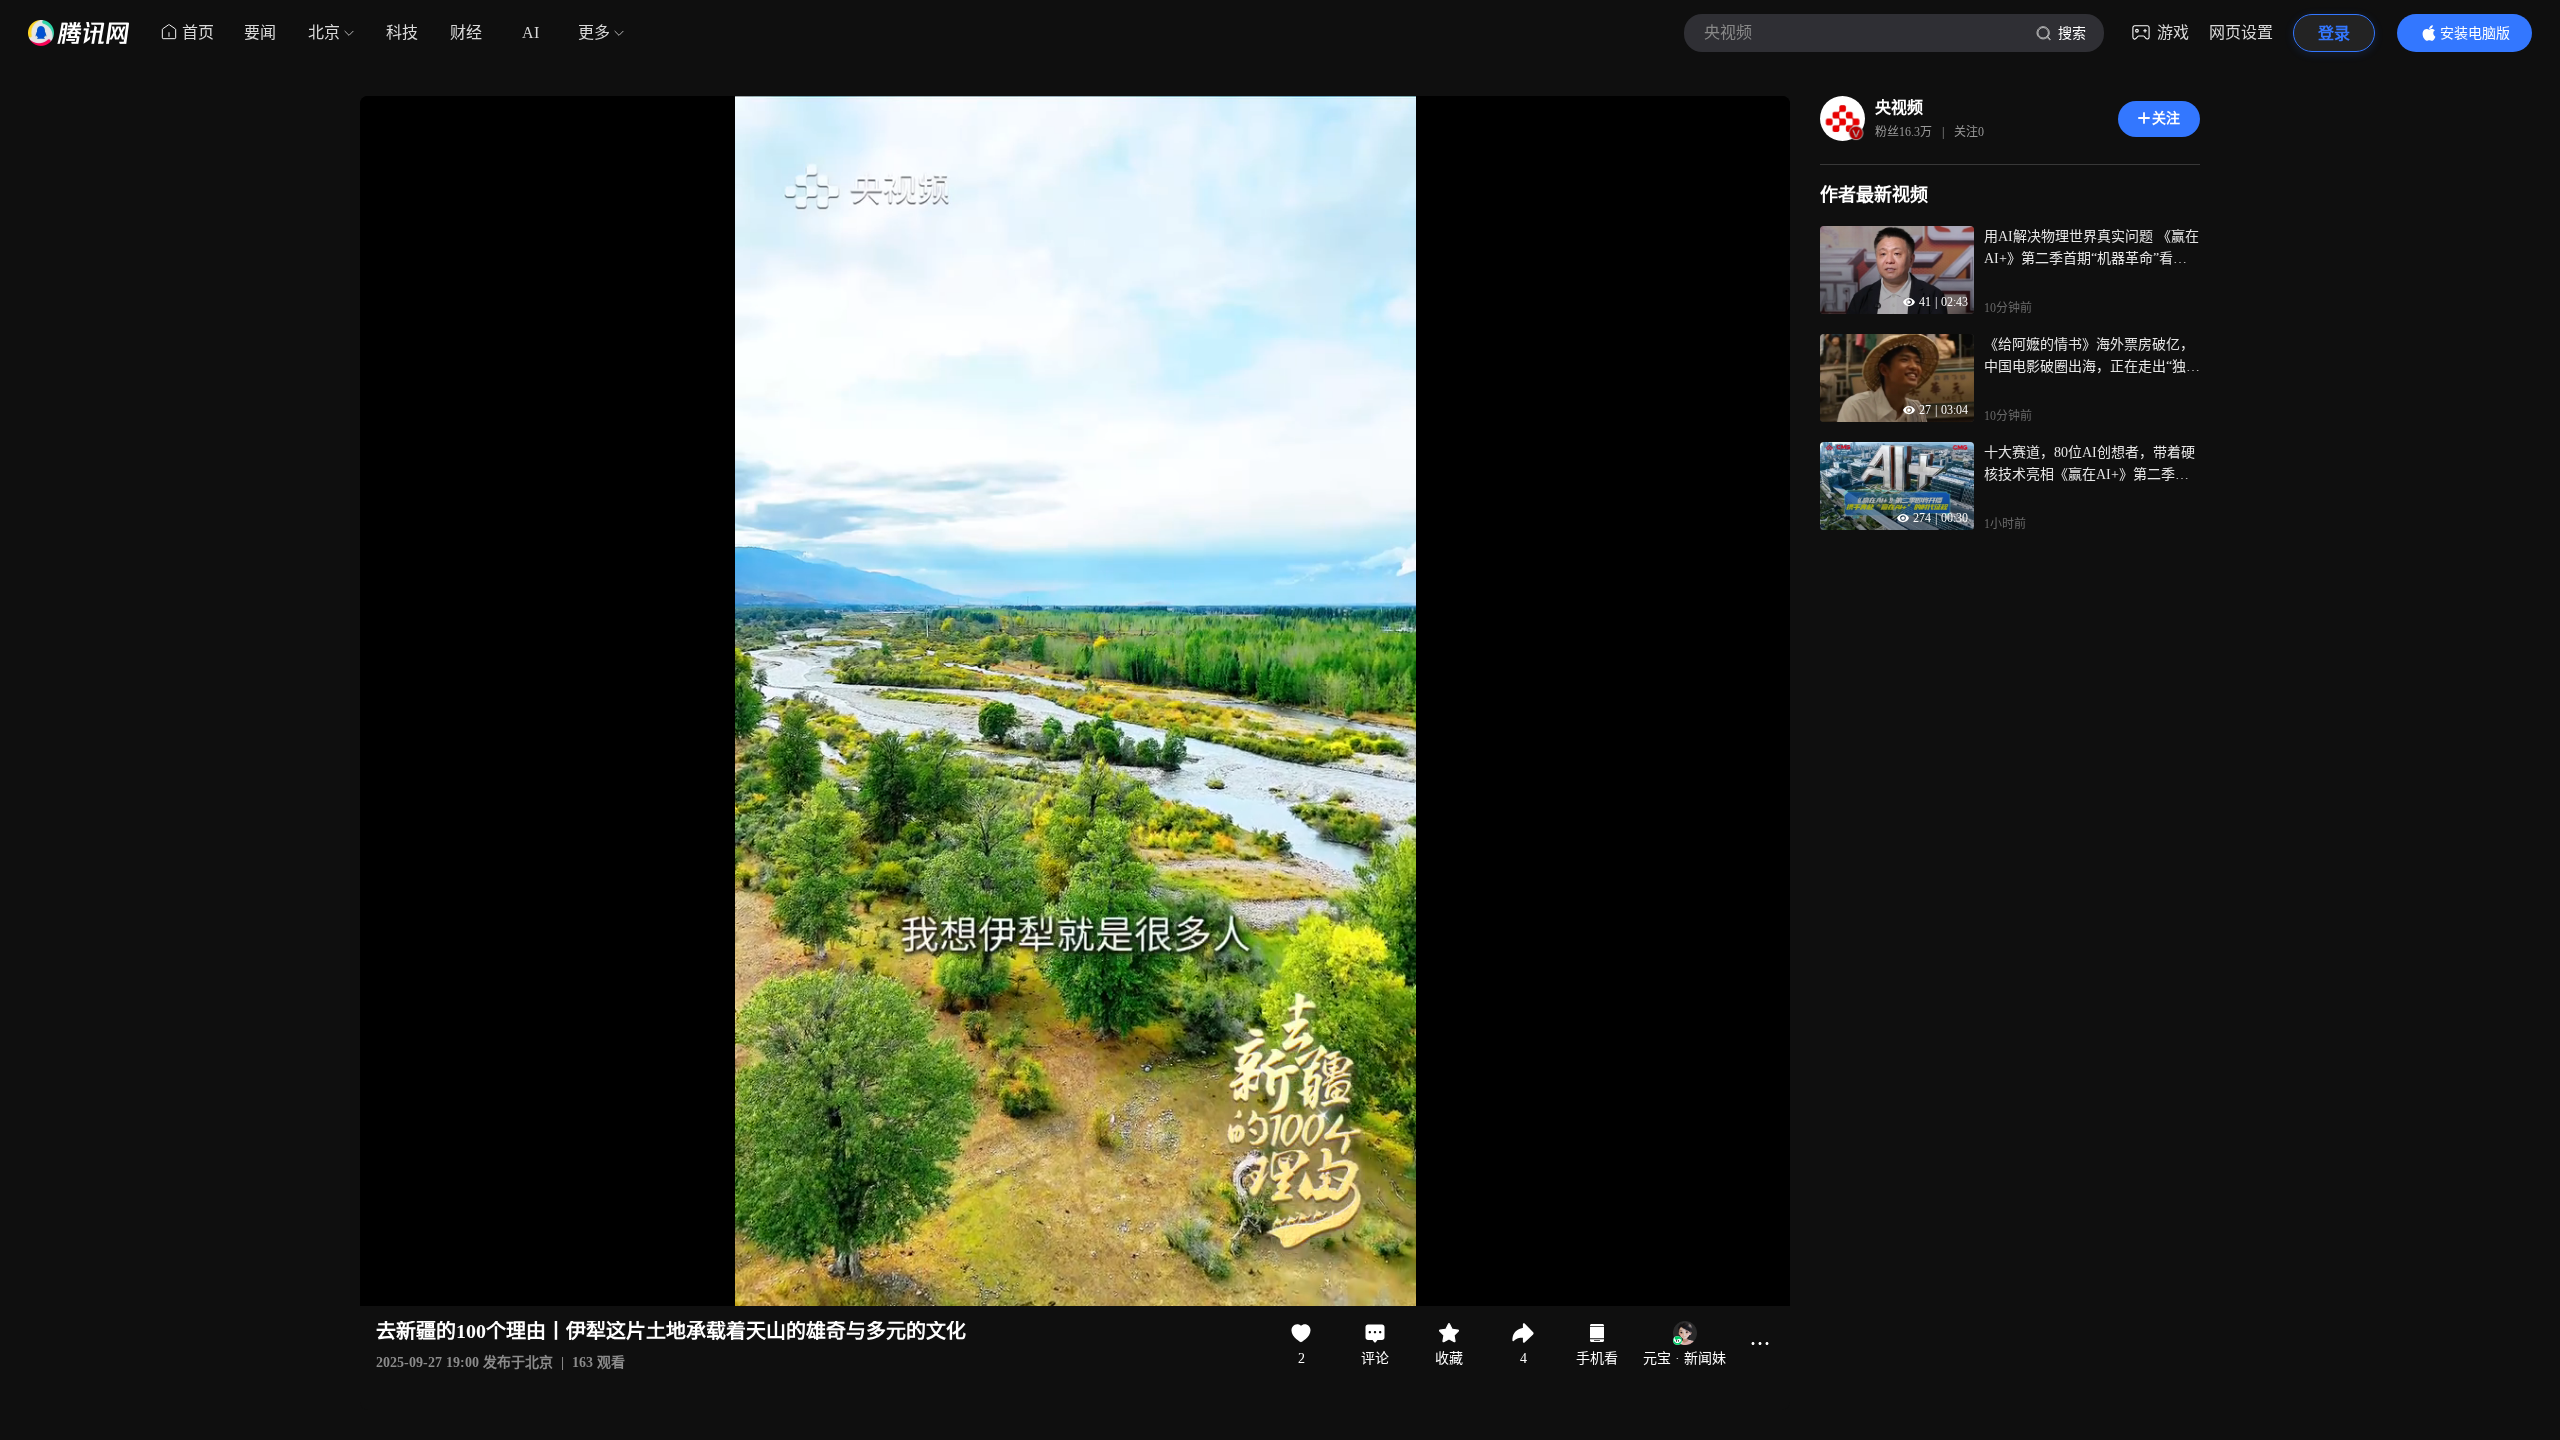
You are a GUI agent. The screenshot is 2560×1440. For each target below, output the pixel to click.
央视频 (1899, 107)
